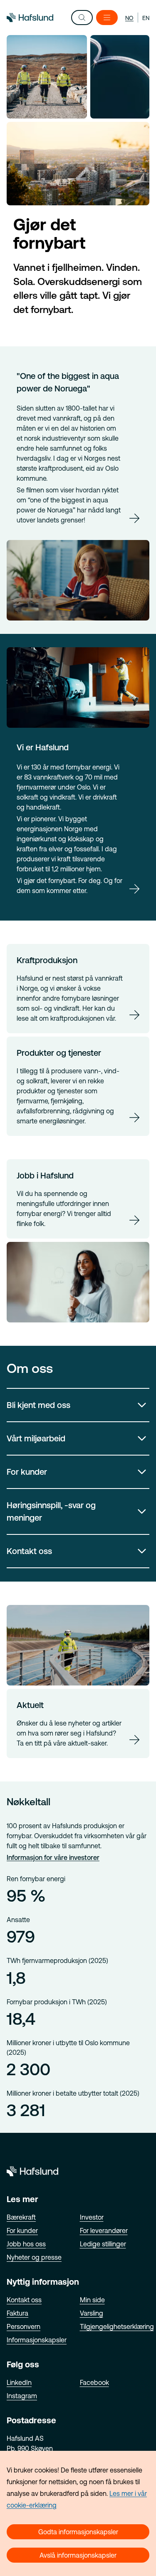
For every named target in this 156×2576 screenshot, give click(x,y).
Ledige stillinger (103, 2244)
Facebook (94, 2382)
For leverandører (104, 2230)
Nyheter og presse (34, 2257)
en (146, 18)
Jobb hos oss (26, 2244)
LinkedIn (19, 2382)
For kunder (27, 1472)
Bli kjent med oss (38, 1405)
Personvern (24, 2326)
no (129, 18)
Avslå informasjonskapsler (78, 2555)
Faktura (17, 2313)
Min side (92, 2300)
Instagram (22, 2396)
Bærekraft (21, 2217)
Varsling (92, 2313)
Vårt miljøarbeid (36, 1438)
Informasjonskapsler (37, 2340)
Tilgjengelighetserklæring (117, 2326)
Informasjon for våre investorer (53, 1857)
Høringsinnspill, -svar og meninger (51, 1511)
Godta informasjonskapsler (78, 2532)
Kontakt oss (29, 1551)
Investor (92, 2217)
